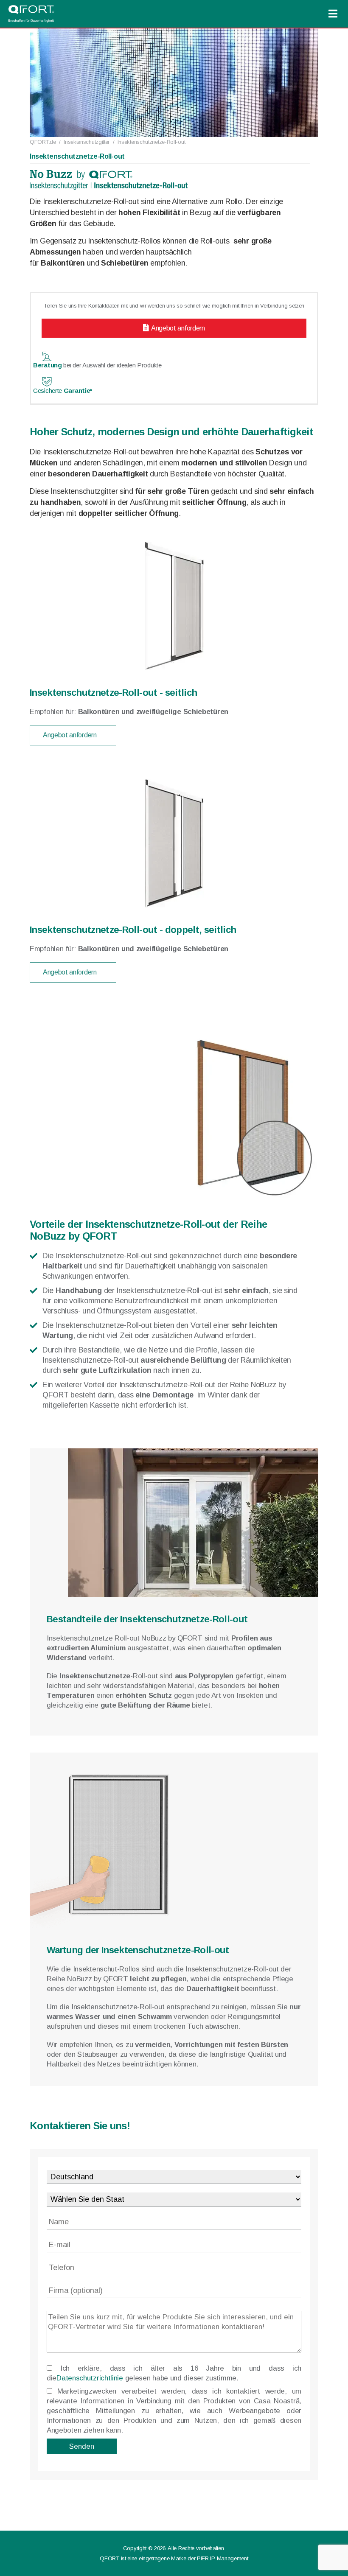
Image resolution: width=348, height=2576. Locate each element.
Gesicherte (63, 391)
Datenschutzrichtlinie (90, 2378)
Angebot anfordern (178, 328)
